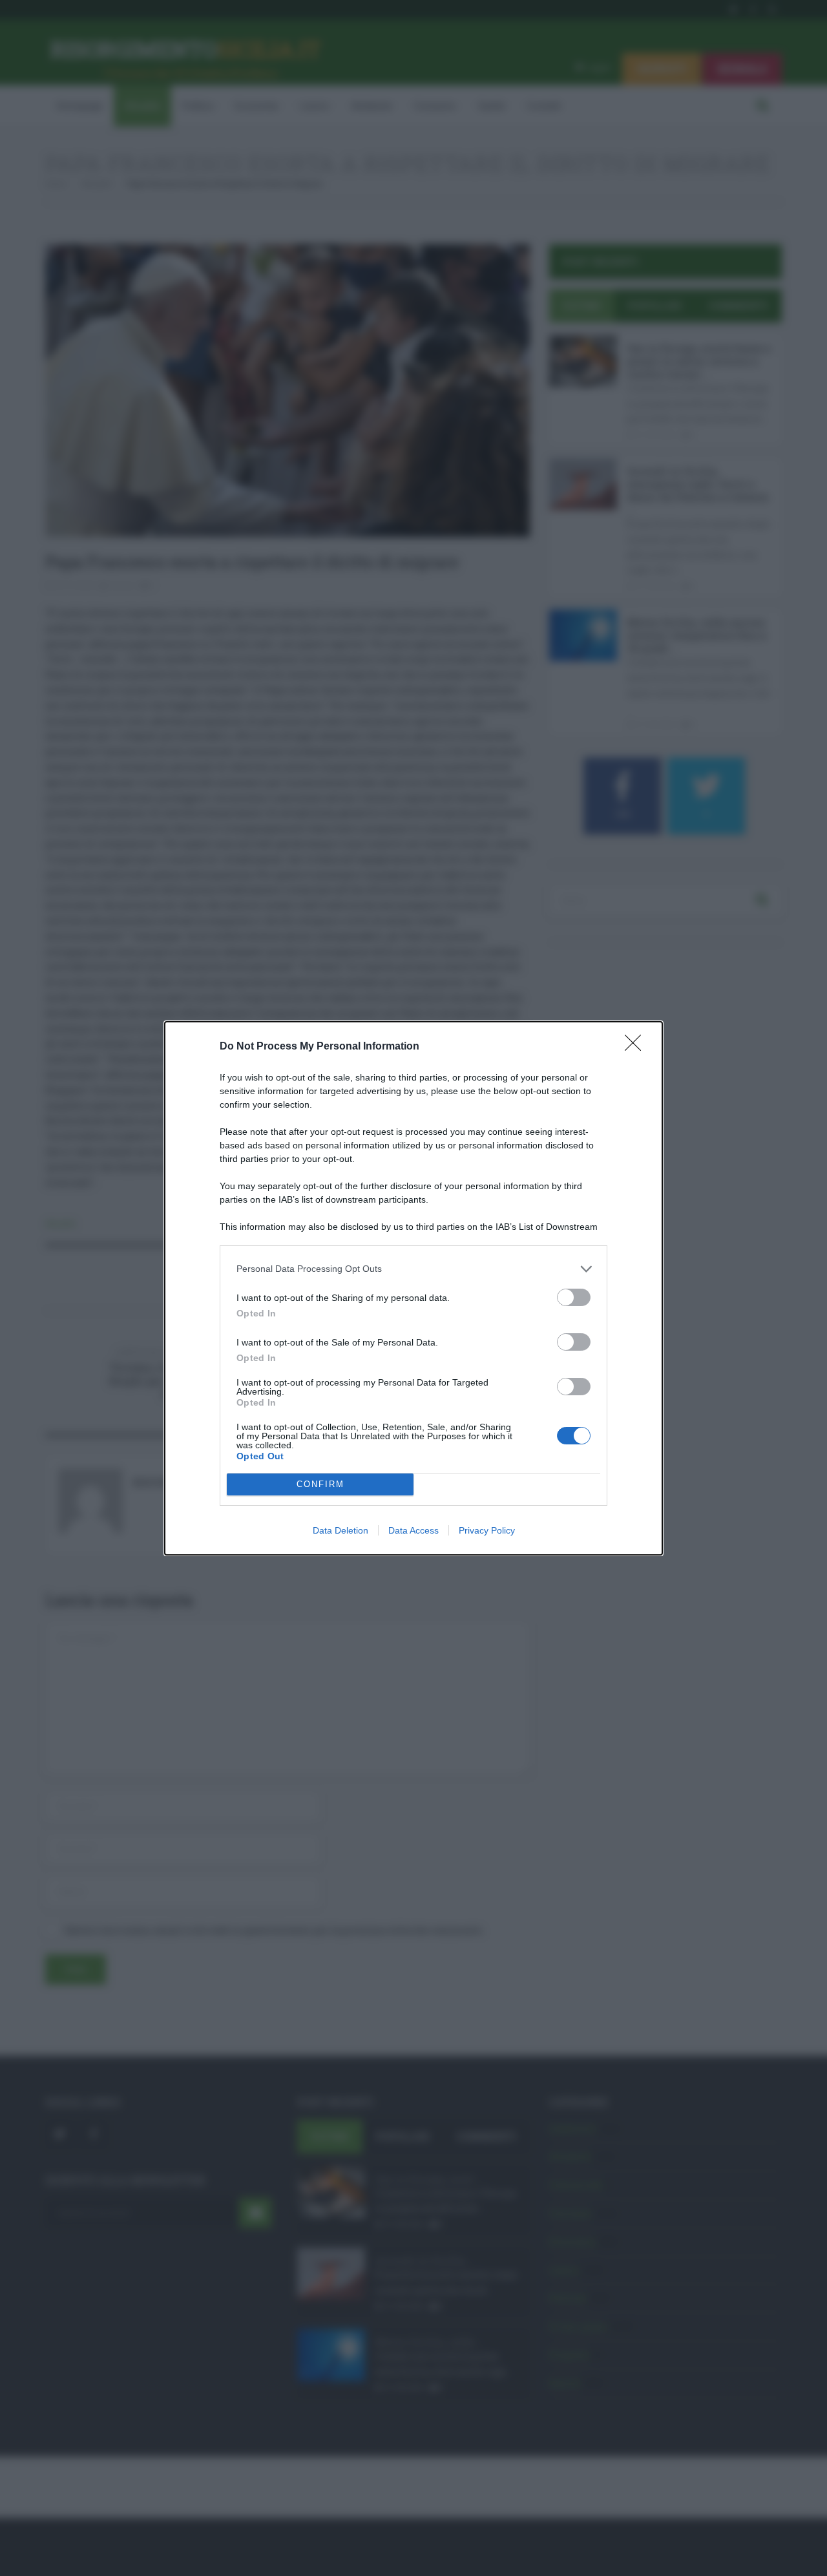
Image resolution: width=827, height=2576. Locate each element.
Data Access (413, 1530)
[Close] (637, 1047)
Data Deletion (340, 1530)
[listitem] (413, 1269)
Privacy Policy (487, 1530)
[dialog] (413, 1288)
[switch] (574, 1297)
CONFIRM (320, 1484)
